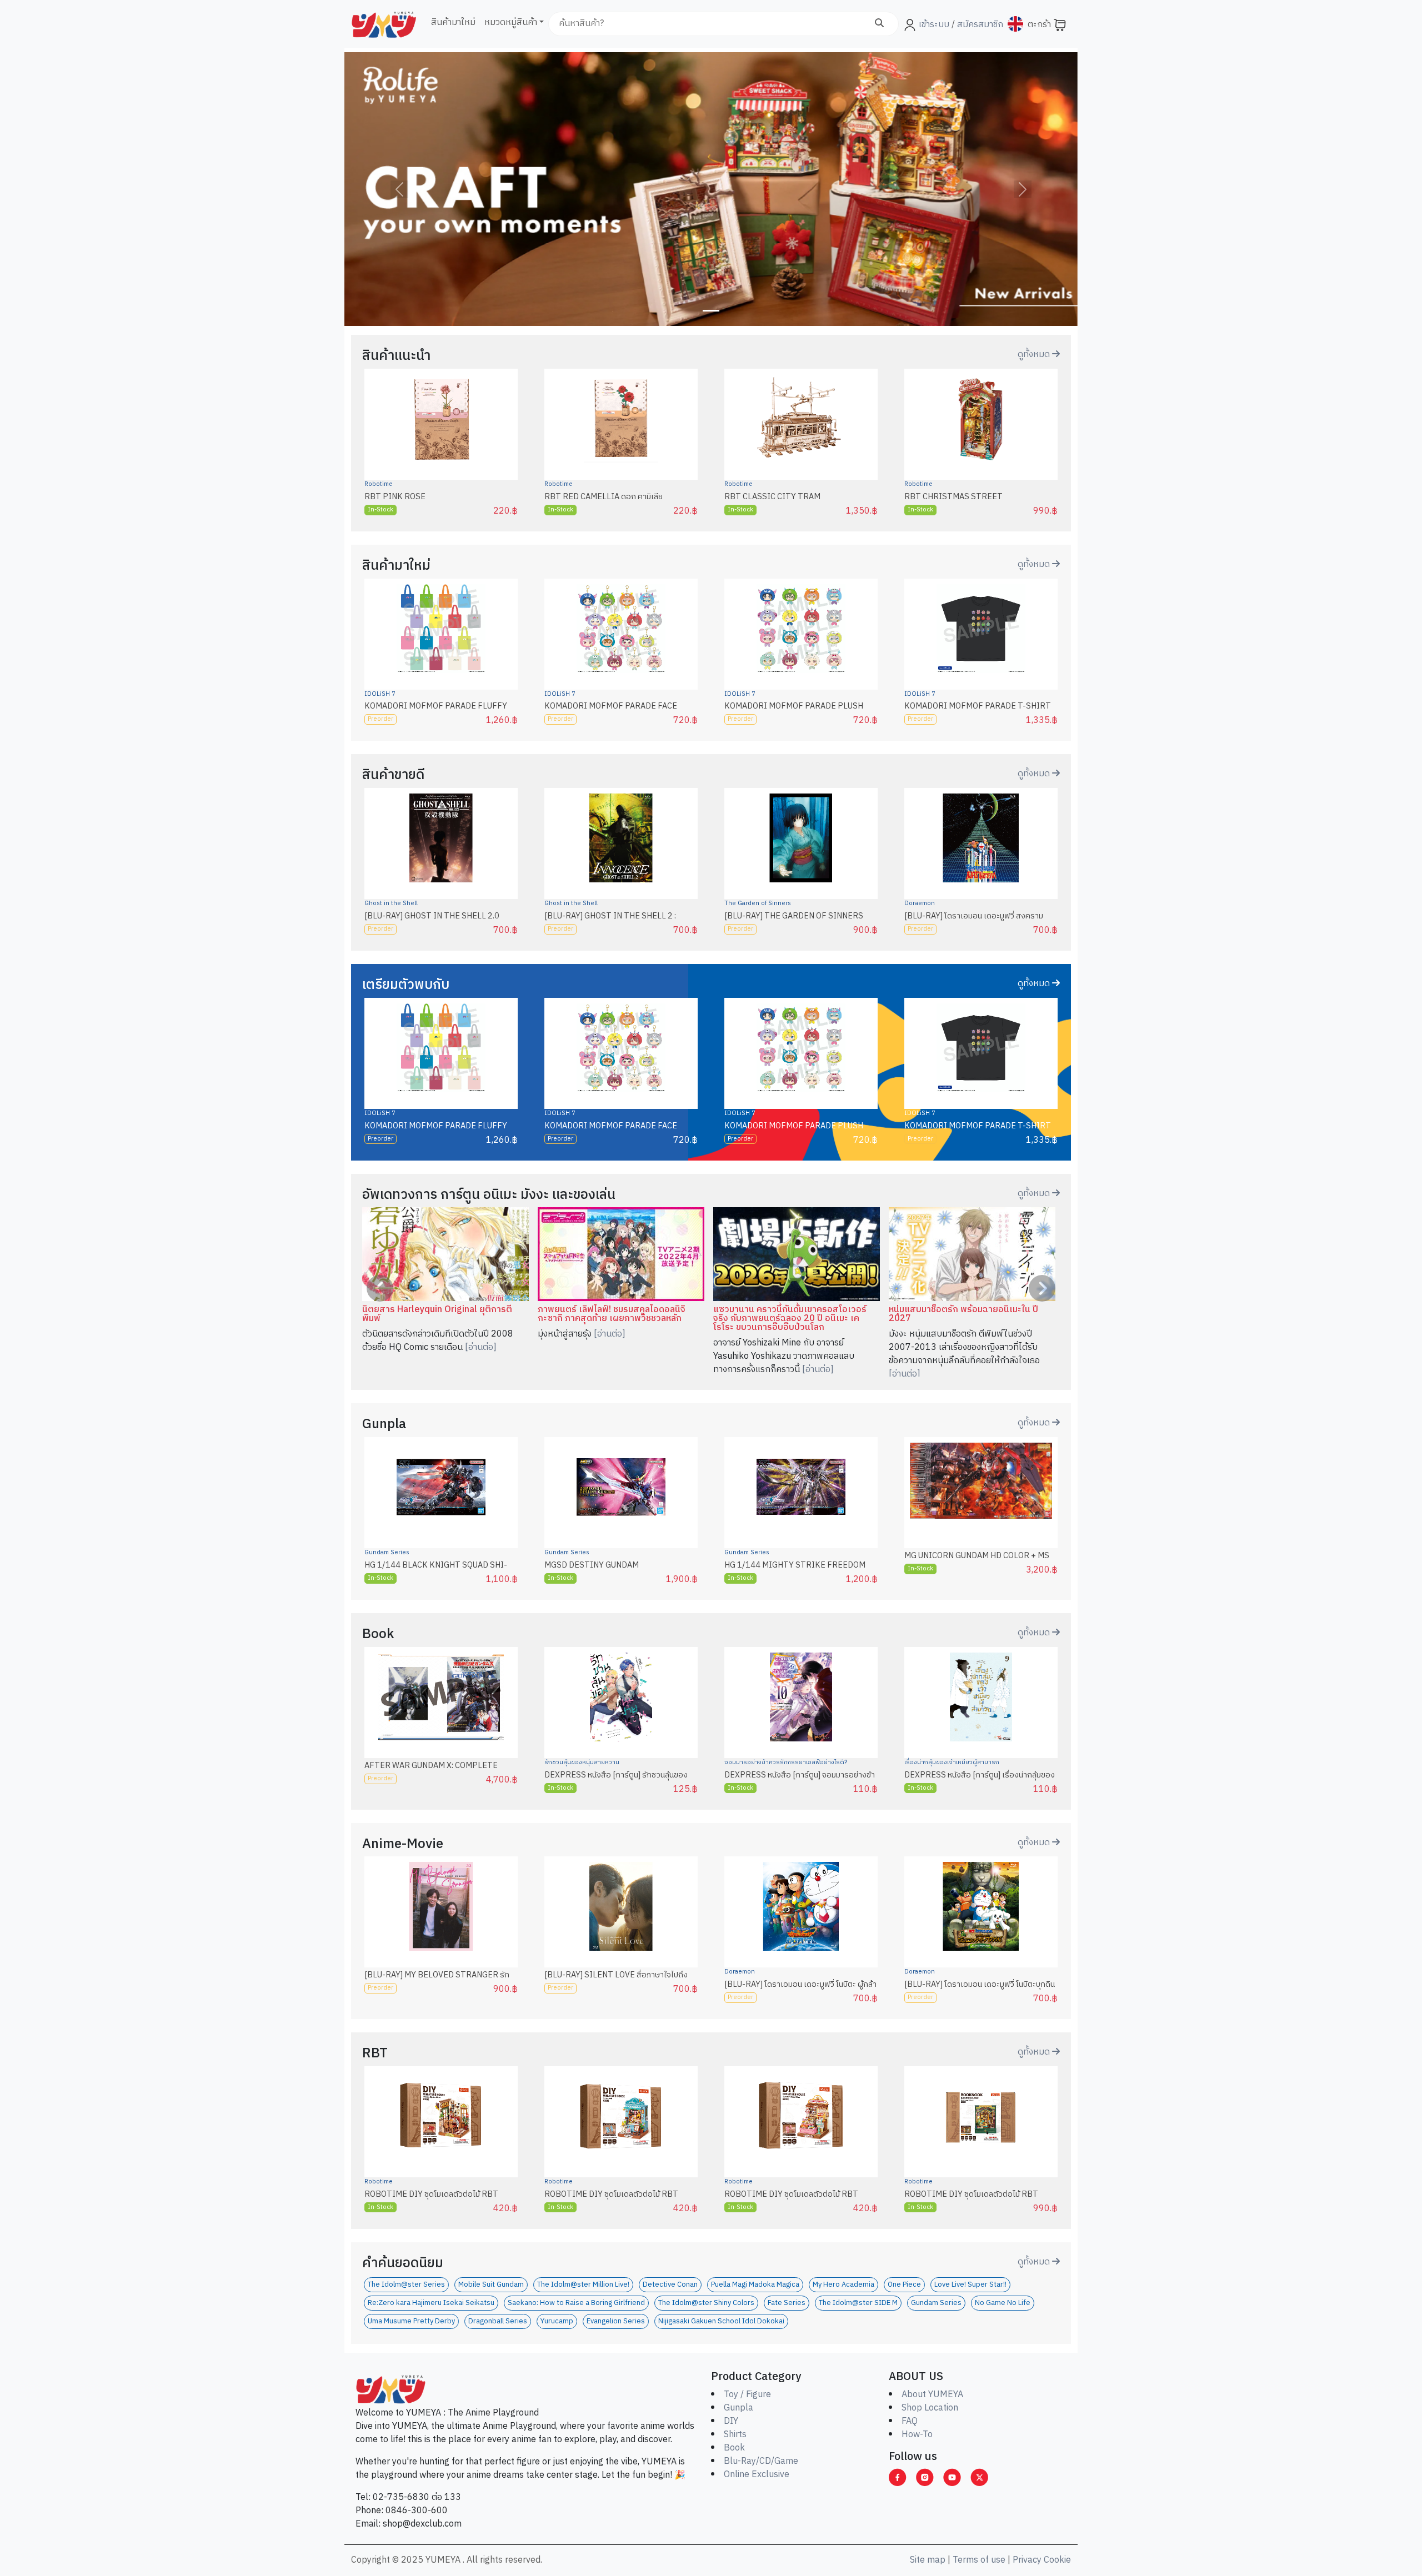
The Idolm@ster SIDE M (858, 2303)
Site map (928, 2560)
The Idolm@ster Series (406, 2285)
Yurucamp (557, 2321)
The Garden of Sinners (758, 903)
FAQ (910, 2421)
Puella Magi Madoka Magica (755, 2285)
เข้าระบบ (934, 25)
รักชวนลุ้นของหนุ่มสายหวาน (582, 1762)
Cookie (1057, 2560)
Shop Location (930, 2408)
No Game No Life (1003, 2303)
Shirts (735, 2435)
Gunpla (738, 2408)
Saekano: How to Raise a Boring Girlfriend (576, 2303)
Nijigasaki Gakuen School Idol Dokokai (721, 2321)
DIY (731, 2421)
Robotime (379, 484)
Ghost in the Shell (391, 903)
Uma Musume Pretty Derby (411, 2321)
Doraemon (920, 903)
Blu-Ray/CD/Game (761, 2461)
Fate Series (787, 2303)
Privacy (1027, 2560)
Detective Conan (670, 2285)
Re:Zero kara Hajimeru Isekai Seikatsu (431, 2303)
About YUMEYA (932, 2395)
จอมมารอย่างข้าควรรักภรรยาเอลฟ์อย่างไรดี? (786, 1762)
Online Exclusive (757, 2475)
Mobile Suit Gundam (491, 2285)
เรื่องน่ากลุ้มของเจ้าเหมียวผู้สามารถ (952, 1762)
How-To (917, 2435)
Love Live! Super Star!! (970, 2285)
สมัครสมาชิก (979, 25)
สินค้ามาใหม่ (453, 22)
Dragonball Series (498, 2321)
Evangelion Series (616, 2321)
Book (734, 2448)
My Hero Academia (843, 2285)
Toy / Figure (747, 2395)
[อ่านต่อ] (481, 1347)
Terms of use (979, 2560)
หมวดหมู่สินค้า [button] (511, 22)
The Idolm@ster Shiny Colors (706, 2303)
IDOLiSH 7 (380, 694)
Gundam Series (387, 1553)
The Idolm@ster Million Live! (583, 2285)
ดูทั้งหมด (1035, 355)
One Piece (904, 2285)
